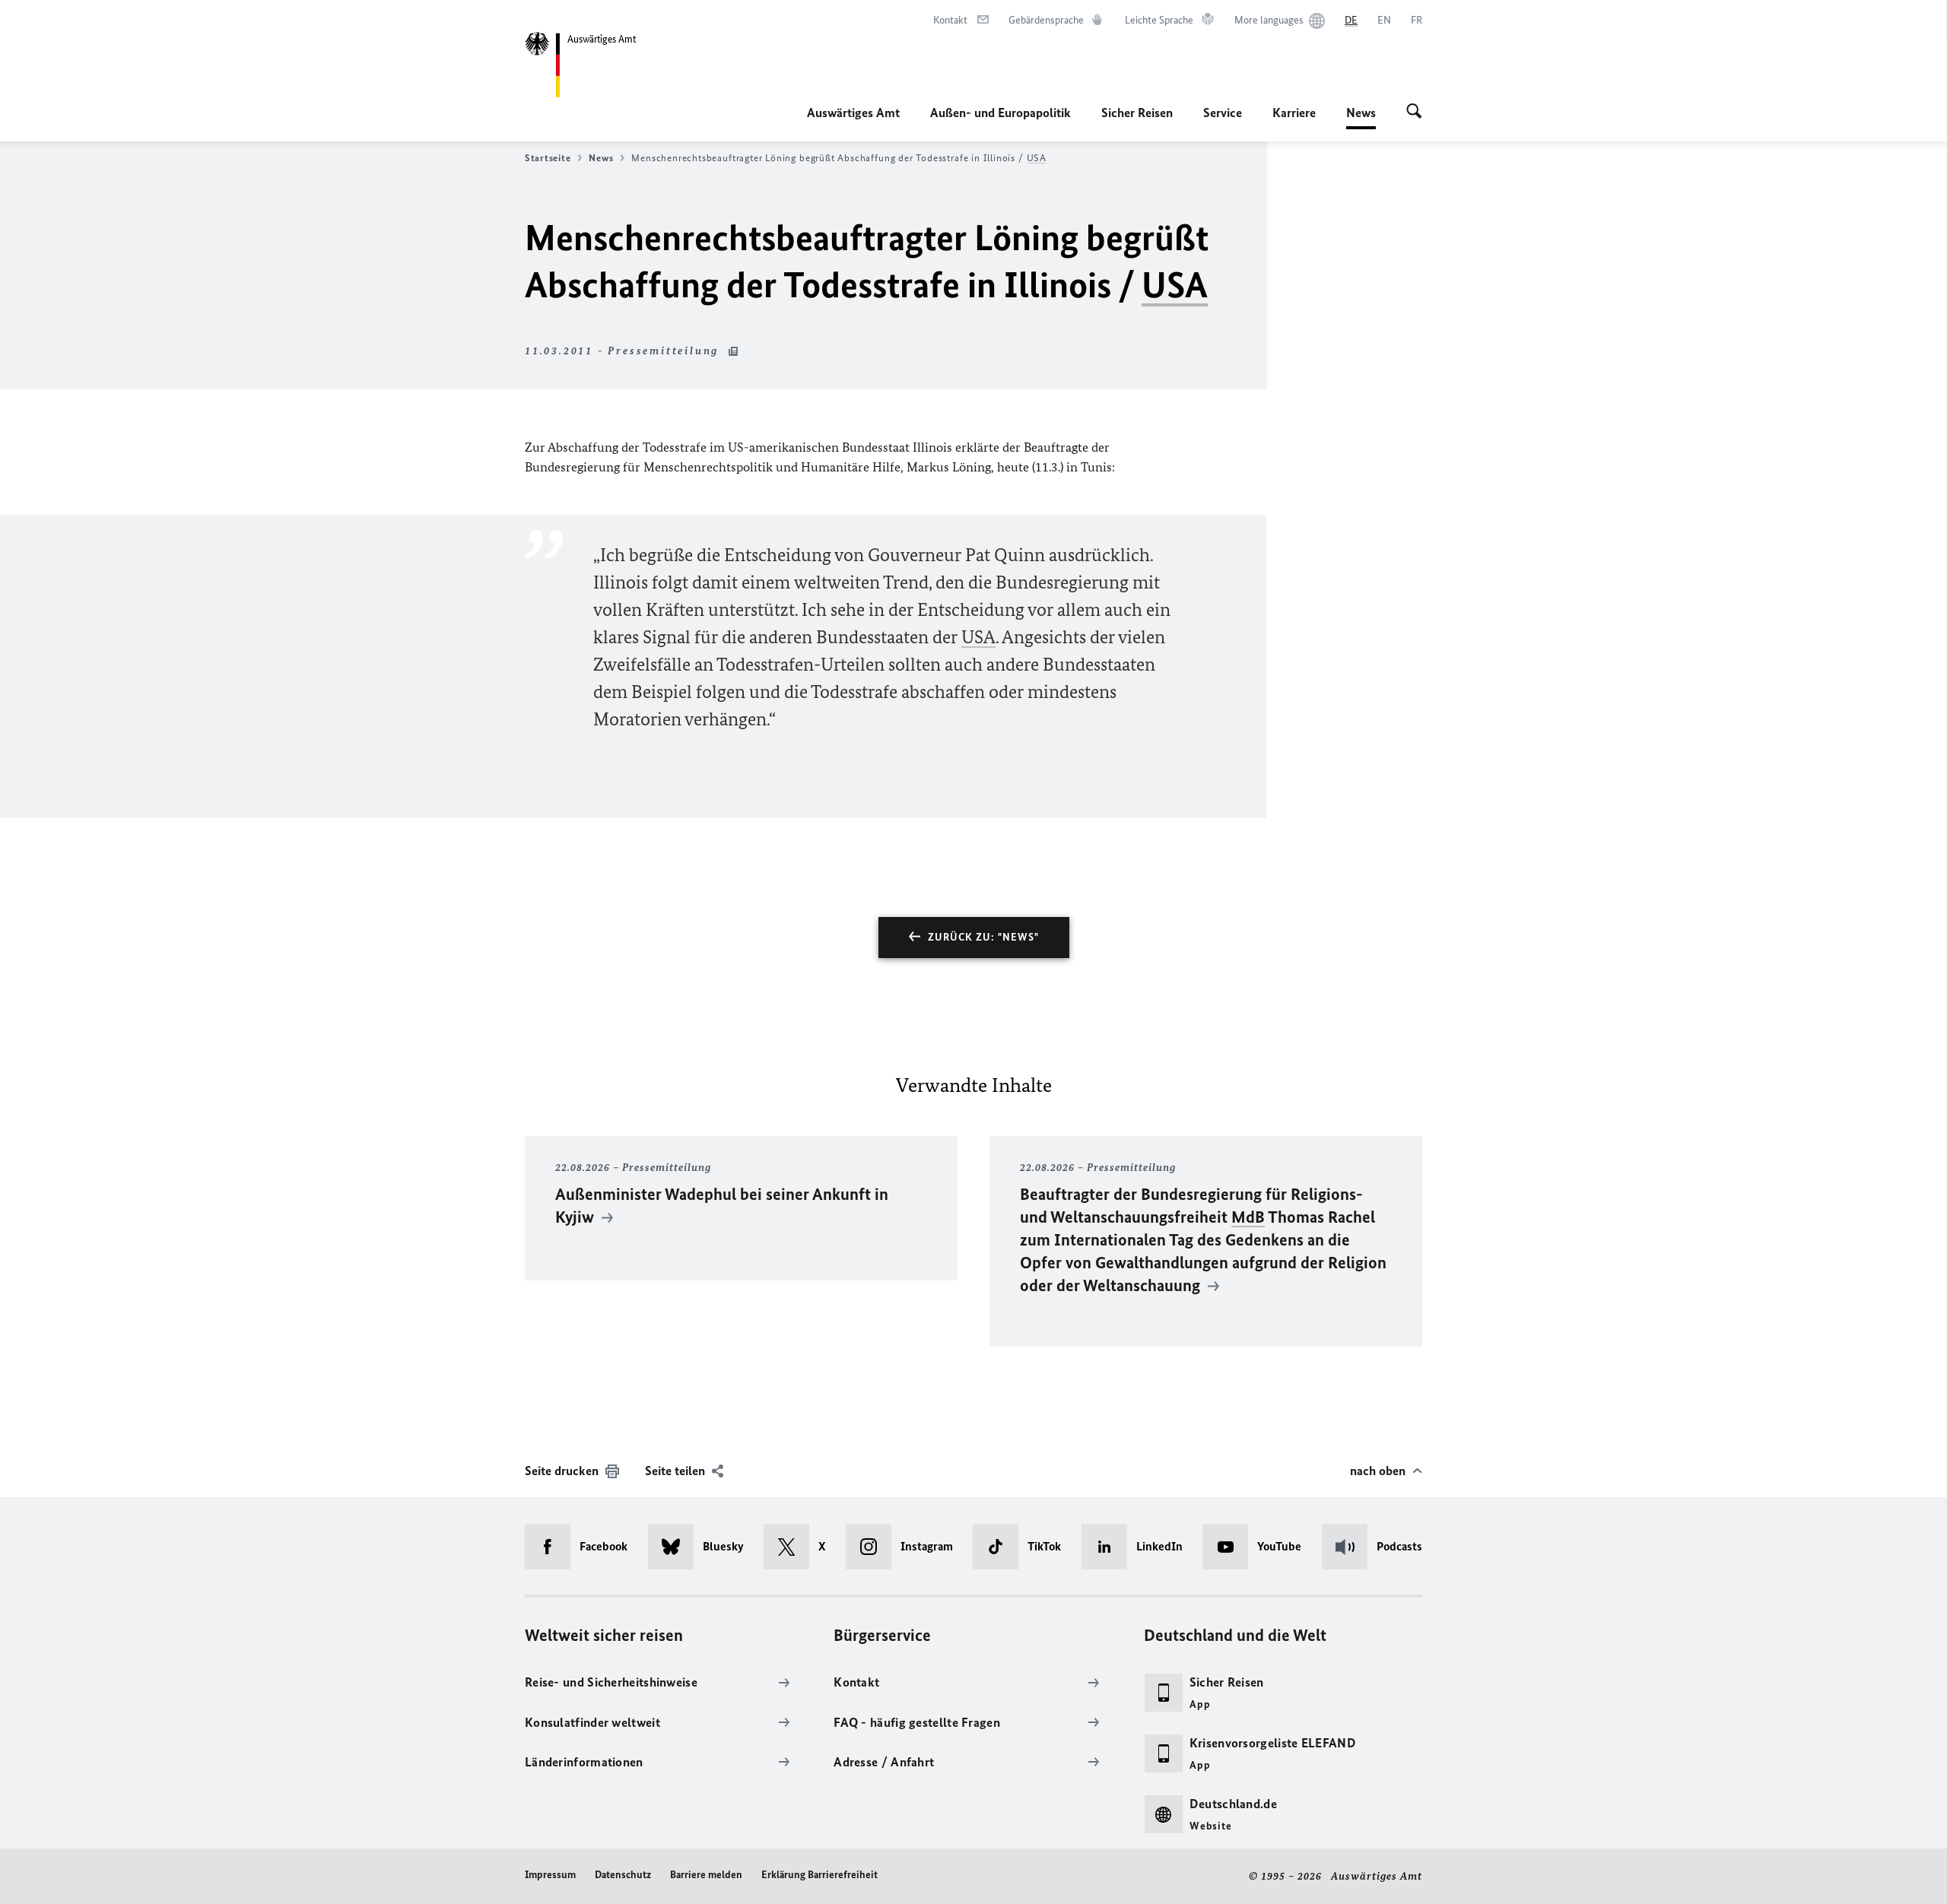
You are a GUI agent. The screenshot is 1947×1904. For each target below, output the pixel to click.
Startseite (548, 158)
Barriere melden (706, 1875)
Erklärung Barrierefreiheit (819, 1875)
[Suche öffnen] (1414, 113)
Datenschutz (623, 1875)
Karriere (1294, 113)
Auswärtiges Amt (853, 113)
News (1361, 117)
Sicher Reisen (1137, 113)
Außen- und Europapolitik (1000, 113)
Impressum (550, 1875)
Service (1223, 113)
